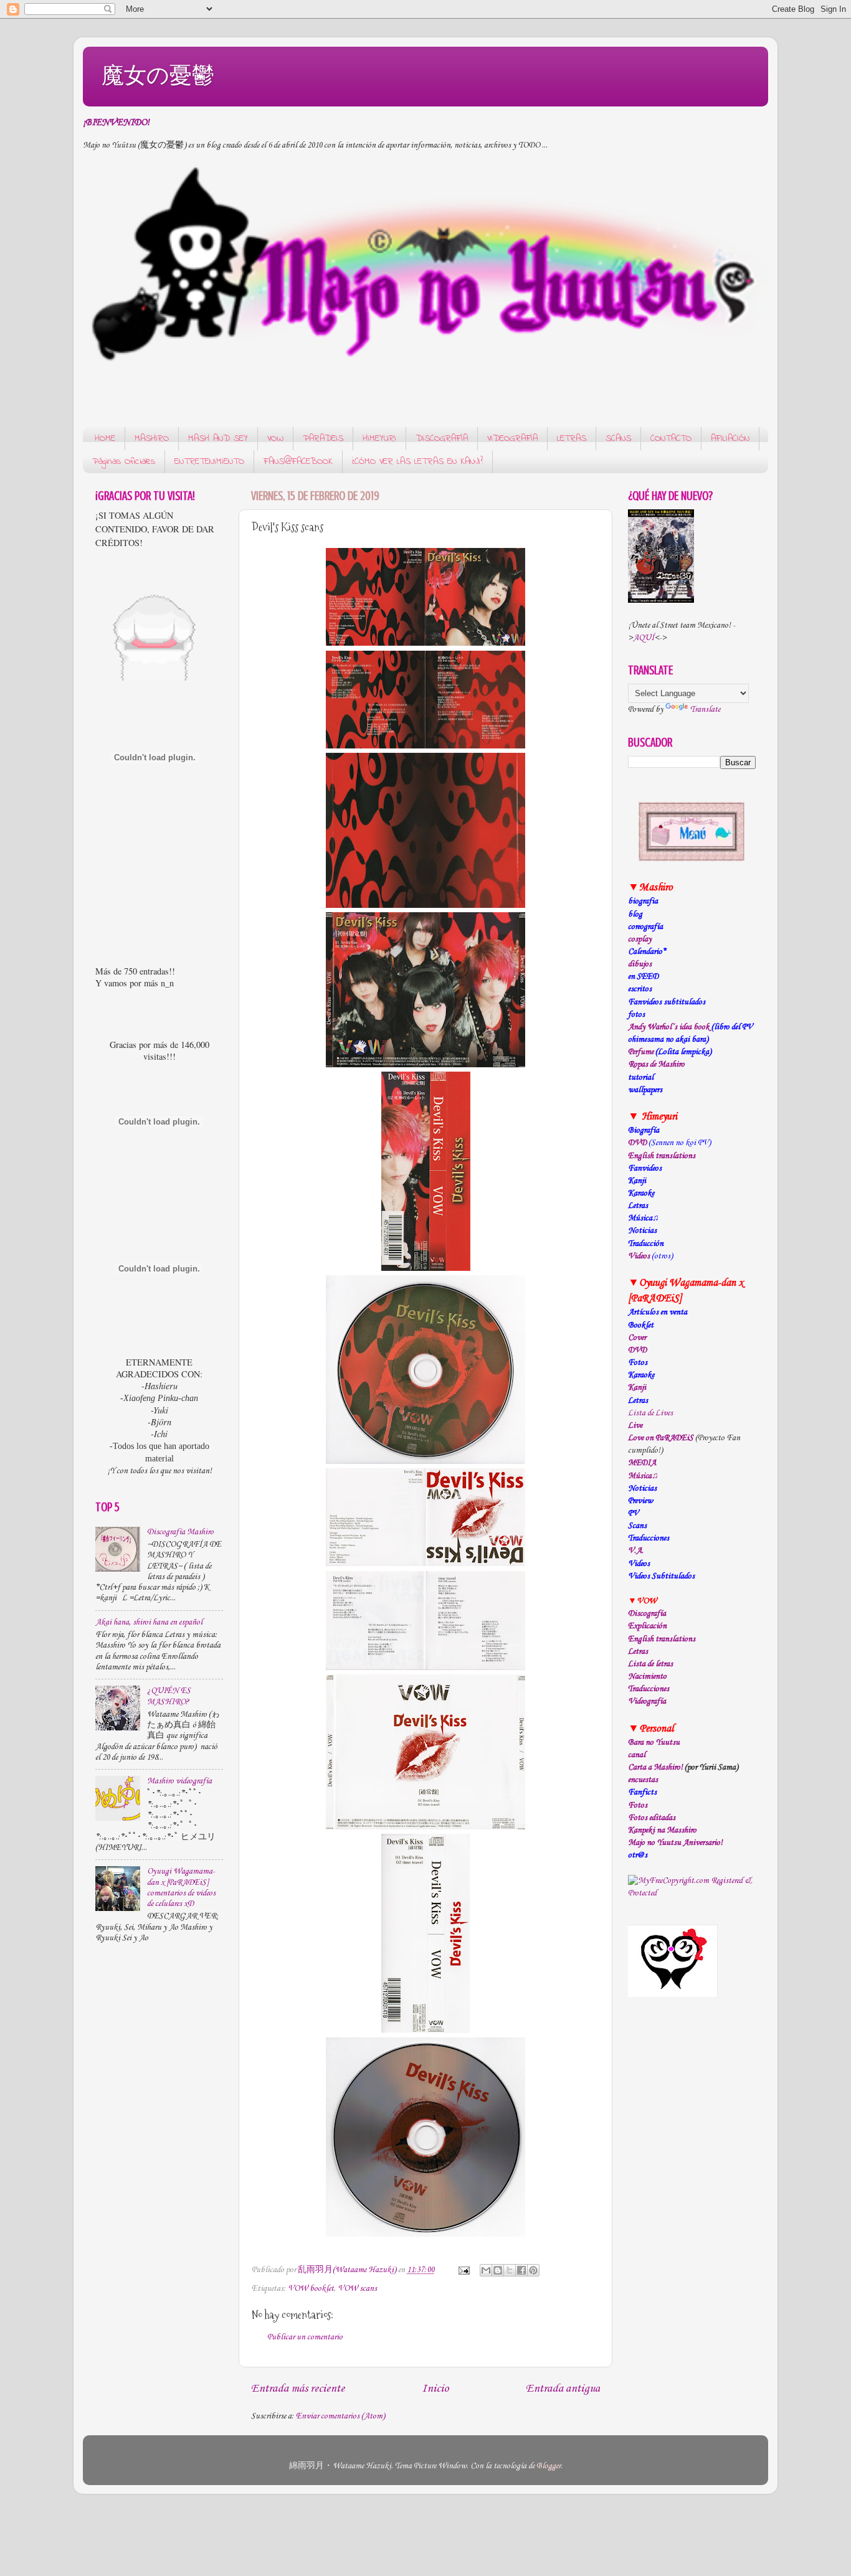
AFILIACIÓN (730, 438)
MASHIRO (152, 438)
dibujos (640, 964)
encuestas (643, 1780)
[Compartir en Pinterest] (533, 2270)
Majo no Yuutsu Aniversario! (675, 1843)
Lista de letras (650, 1664)
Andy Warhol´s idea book (669, 1027)
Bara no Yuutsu (654, 1743)
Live (635, 1426)
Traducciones (649, 1689)
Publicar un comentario (305, 2337)
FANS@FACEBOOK (298, 461)
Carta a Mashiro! (655, 1767)
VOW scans (357, 2289)
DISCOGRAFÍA (442, 438)
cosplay (640, 939)
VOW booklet (311, 2289)
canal (637, 1755)
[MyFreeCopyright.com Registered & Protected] (692, 1893)
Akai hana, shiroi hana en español (149, 1622)
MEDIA (642, 1463)
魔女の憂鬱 (158, 75)
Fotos (638, 1805)
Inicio (435, 2389)
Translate (705, 710)
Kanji (637, 1388)
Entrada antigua (563, 2389)
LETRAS (572, 438)
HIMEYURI (379, 438)
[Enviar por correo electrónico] (486, 2270)
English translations (662, 1639)
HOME (105, 438)
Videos (639, 1256)
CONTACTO (671, 438)
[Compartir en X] (510, 2270)
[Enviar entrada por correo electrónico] (463, 2270)
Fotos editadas (652, 1818)
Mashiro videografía (179, 1781)
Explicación (647, 1626)
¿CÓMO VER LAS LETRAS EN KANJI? (417, 461)
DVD (637, 1143)
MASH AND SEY (218, 438)
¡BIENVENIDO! (116, 123)
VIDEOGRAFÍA (512, 438)
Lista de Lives (650, 1413)
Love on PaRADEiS (661, 1438)
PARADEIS (323, 438)
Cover (637, 1338)
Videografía (647, 1701)
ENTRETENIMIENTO (209, 461)
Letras (638, 1652)
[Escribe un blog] (498, 2270)
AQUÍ (644, 638)
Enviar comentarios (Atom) (340, 2416)
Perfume (641, 1052)
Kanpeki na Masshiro (662, 1830)
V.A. (636, 1551)
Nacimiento (647, 1677)
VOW (275, 438)
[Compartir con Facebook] (521, 2270)
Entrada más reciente (298, 2389)
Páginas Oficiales (124, 461)
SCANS (618, 438)
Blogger (549, 2466)
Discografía (647, 1614)
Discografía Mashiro (180, 1532)
